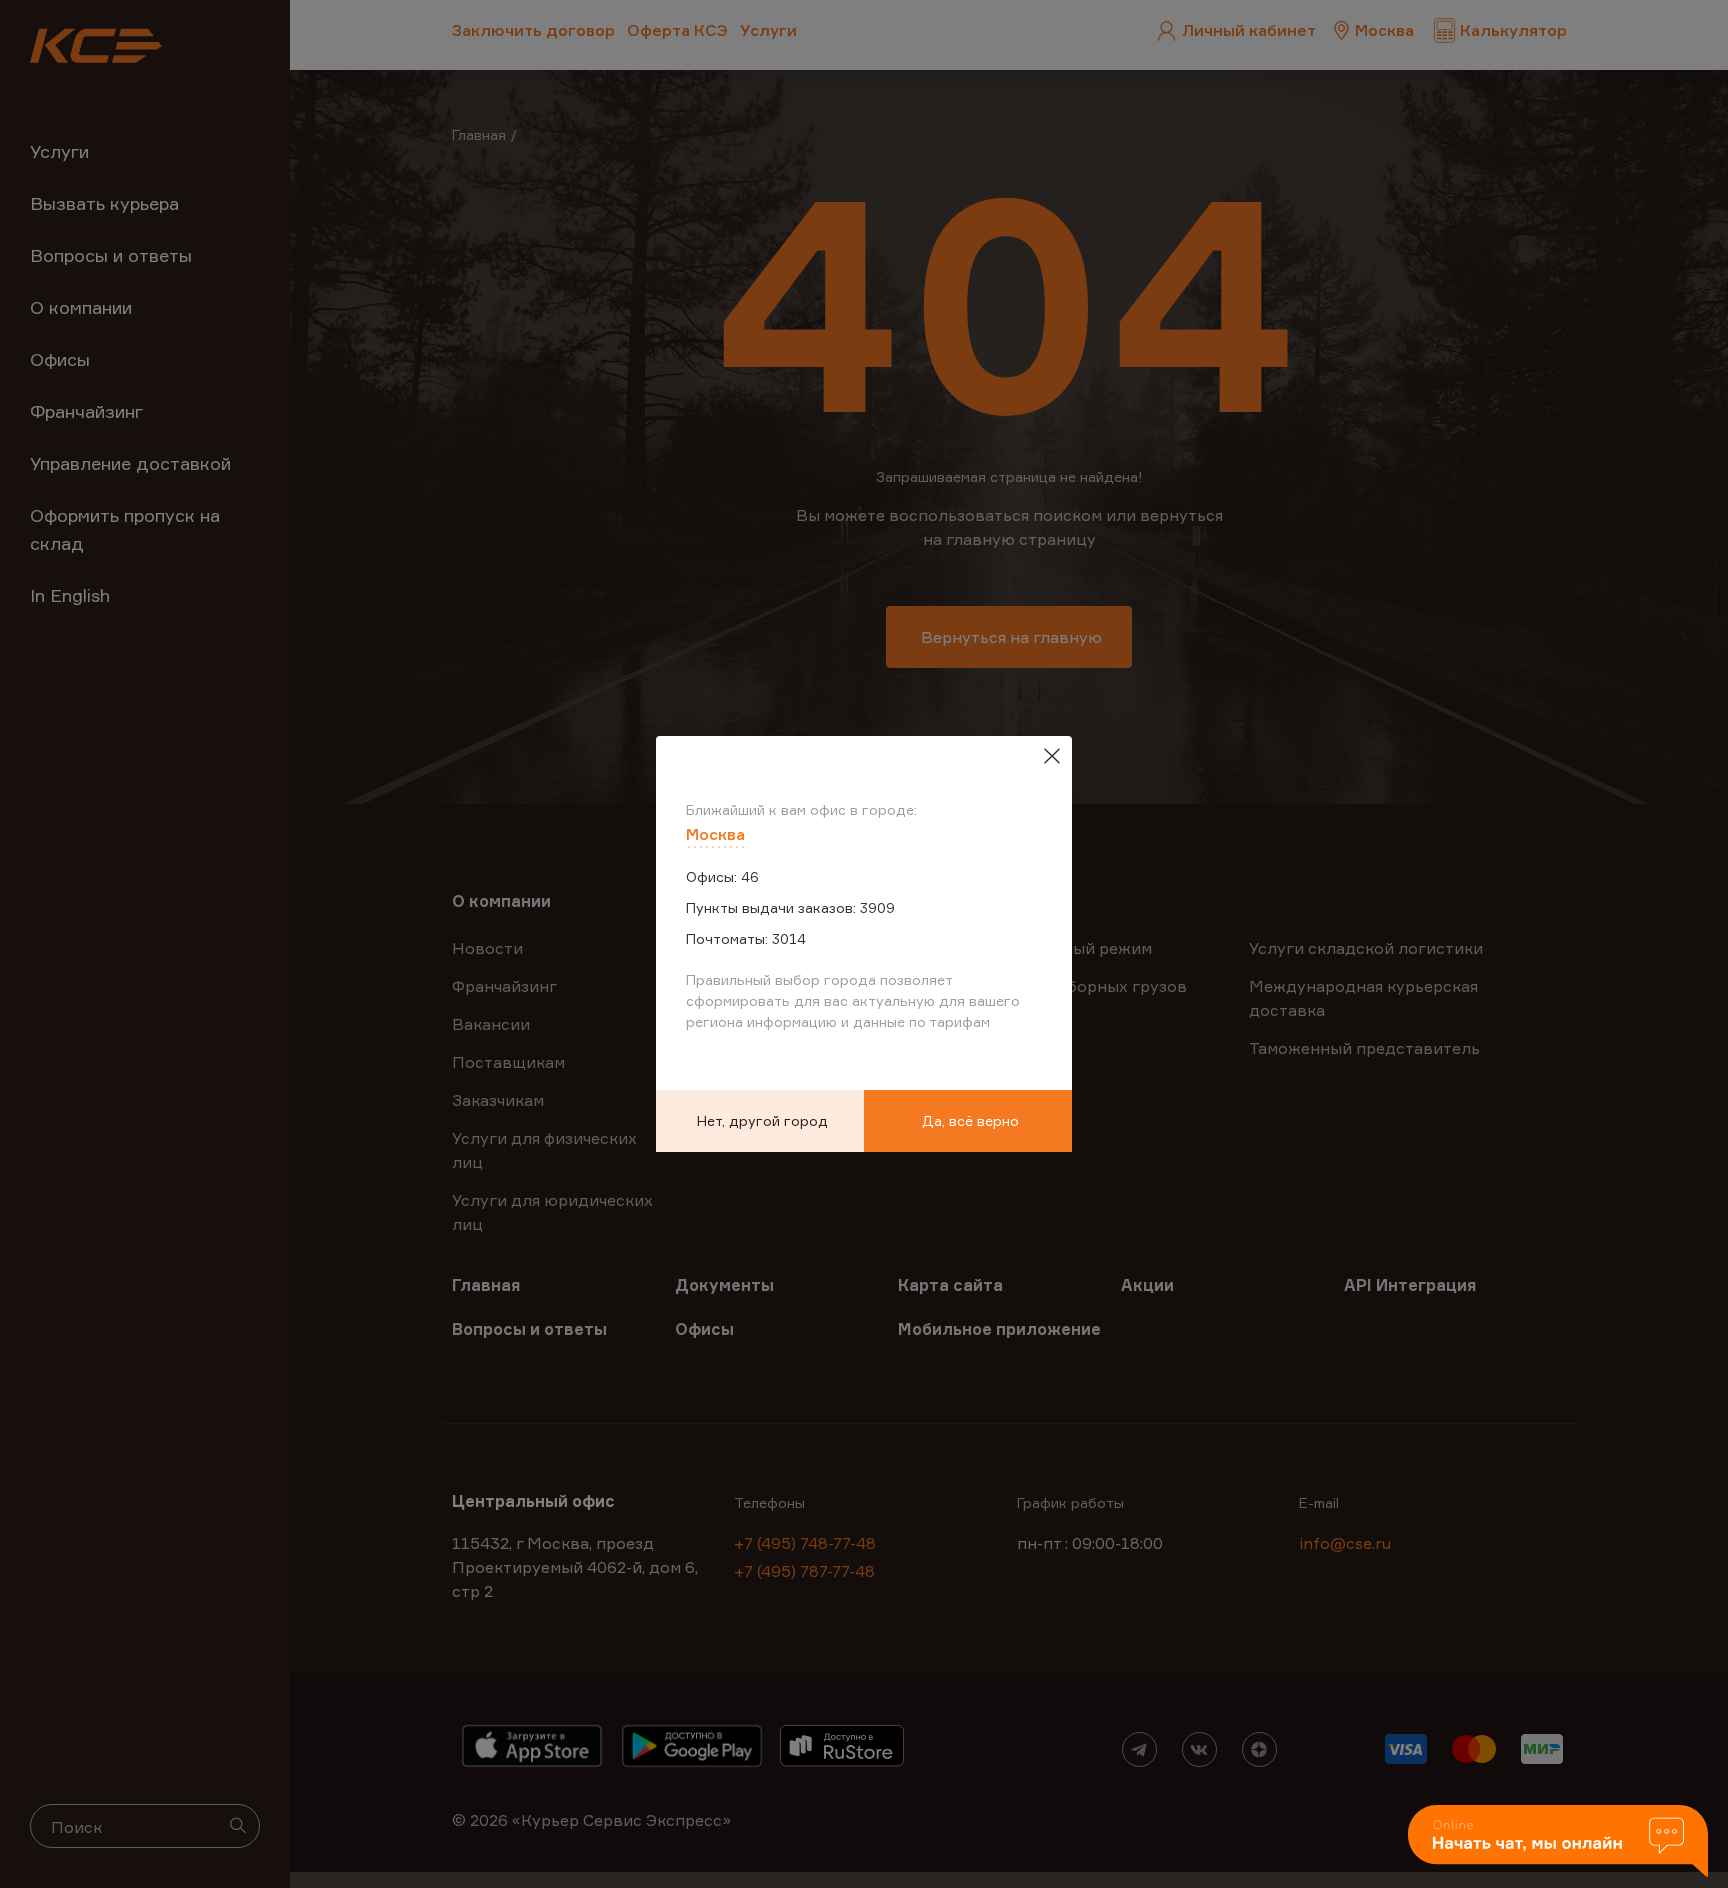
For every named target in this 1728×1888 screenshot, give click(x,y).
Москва (715, 834)
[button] (1558, 1842)
